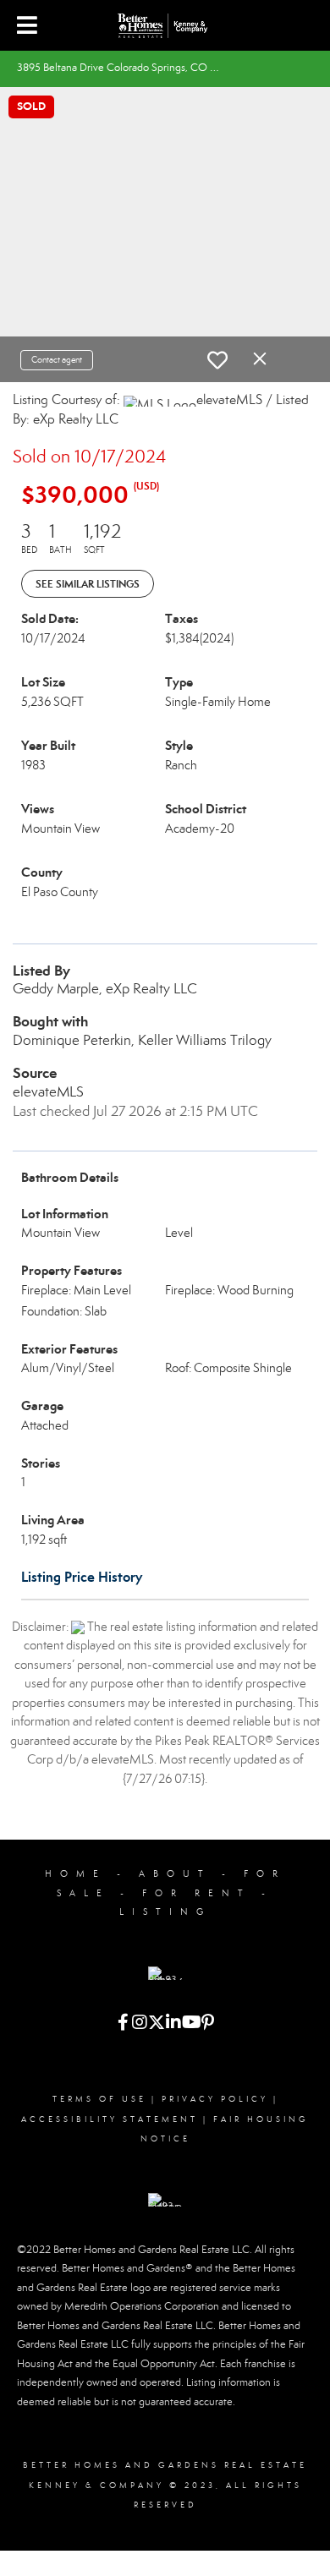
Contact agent (57, 360)
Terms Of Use (99, 2099)
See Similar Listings (88, 584)
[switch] (217, 360)
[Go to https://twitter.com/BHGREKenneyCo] (157, 2024)
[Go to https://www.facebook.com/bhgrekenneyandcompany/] (123, 2024)
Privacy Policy (215, 2099)
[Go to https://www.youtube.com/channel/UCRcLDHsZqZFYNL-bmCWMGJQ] (190, 2024)
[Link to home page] (165, 25)
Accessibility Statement (110, 2119)
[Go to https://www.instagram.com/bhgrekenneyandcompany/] (140, 2024)
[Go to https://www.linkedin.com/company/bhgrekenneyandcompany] (173, 2024)
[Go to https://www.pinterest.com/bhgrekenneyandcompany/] (207, 2024)
